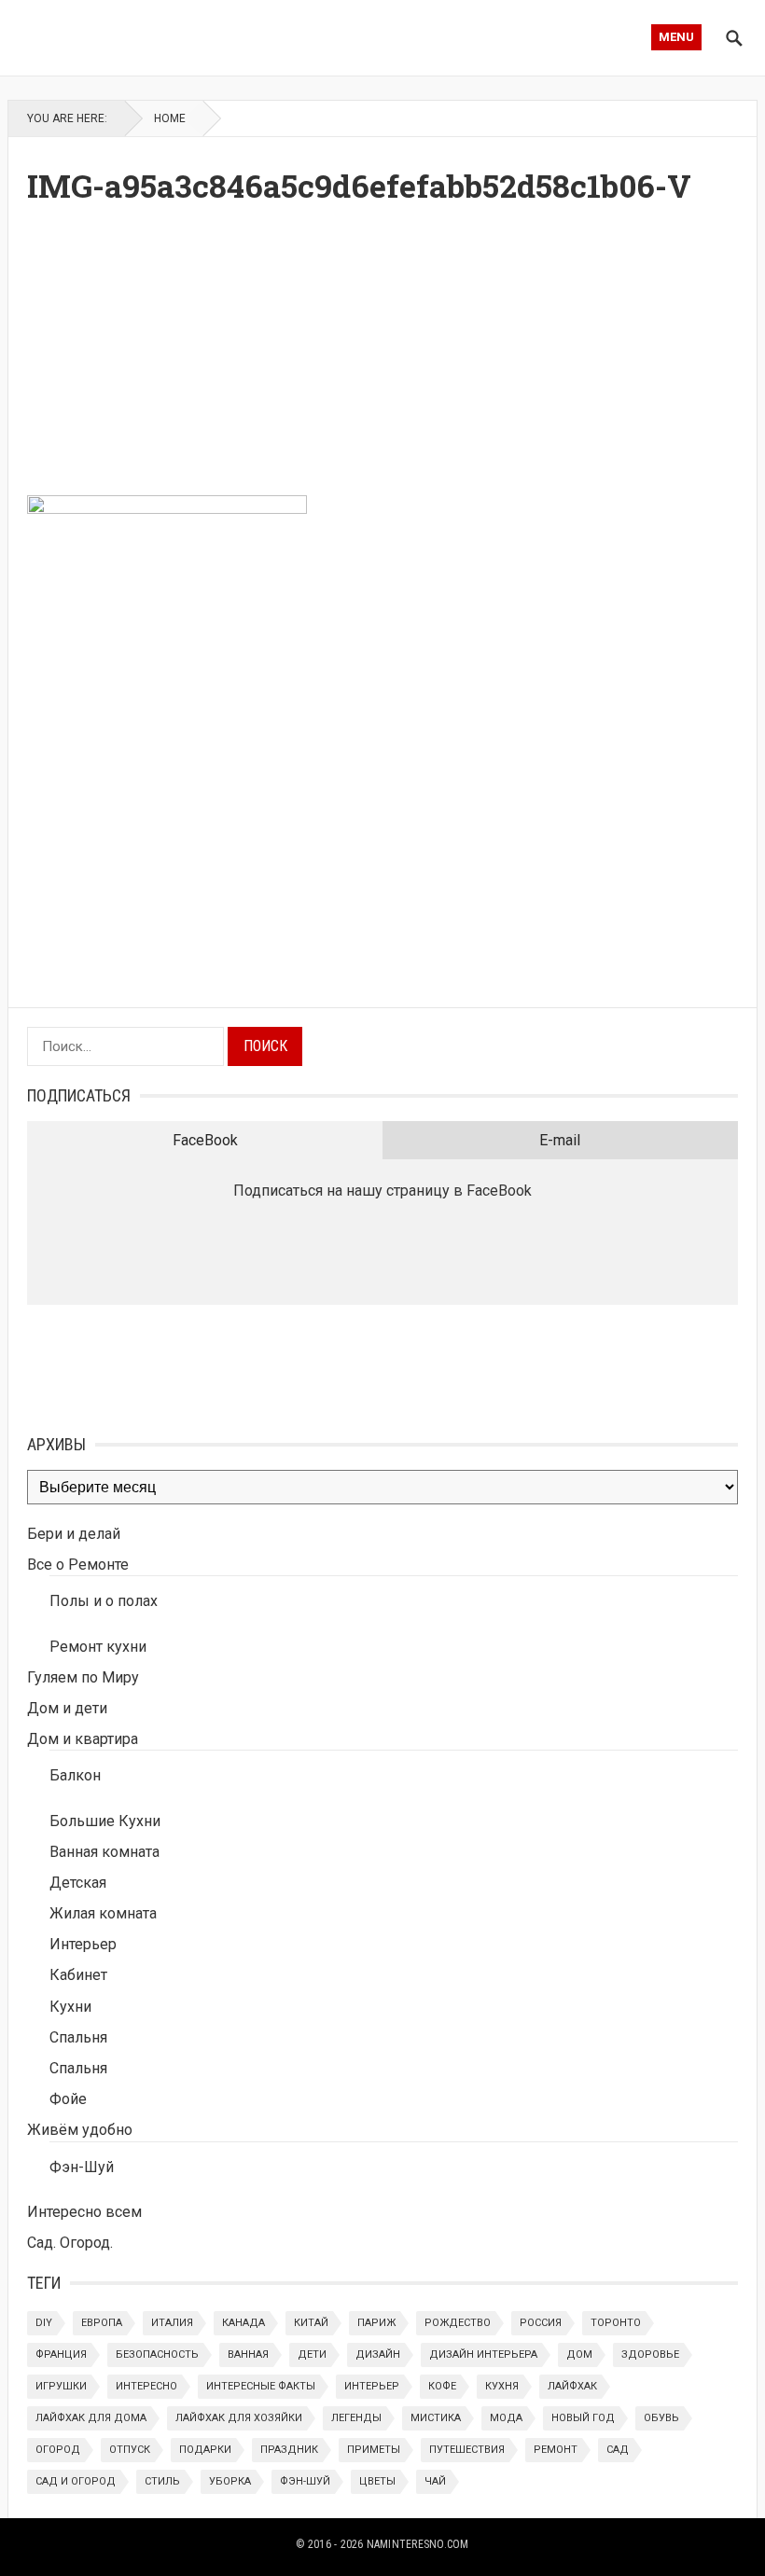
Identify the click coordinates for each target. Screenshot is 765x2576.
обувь (661, 2418)
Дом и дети (67, 1708)
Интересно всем (84, 2212)
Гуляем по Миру (83, 1677)
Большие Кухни (105, 1821)
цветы (377, 2481)
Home (170, 118)
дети (312, 2354)
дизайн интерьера (483, 2354)
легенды (356, 2418)
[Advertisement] (382, 355)
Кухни (70, 2007)
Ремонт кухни (98, 1647)
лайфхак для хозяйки (239, 2418)
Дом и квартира (83, 1739)
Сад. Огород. (70, 2243)
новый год (583, 2418)
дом (579, 2354)
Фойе (68, 2099)
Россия (541, 2323)
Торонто (616, 2323)
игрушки (61, 2386)
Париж (376, 2323)
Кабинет (78, 1975)
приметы (374, 2450)
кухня (502, 2386)
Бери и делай (74, 1534)
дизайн (378, 2354)
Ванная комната (104, 1852)
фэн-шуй (305, 2481)
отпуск (130, 2450)
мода (506, 2418)
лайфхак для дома (91, 2418)
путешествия (467, 2450)
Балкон (75, 1775)
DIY (44, 2323)
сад (618, 2450)
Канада (243, 2323)
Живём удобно (80, 2130)
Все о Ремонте (78, 1565)
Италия (172, 2323)
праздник (289, 2450)
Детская (78, 1883)
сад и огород (76, 2481)
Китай (311, 2323)
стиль (162, 2481)
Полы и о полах (104, 1601)
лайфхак (572, 2386)
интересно (146, 2386)
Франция (61, 2354)
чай (435, 2481)
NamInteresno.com (418, 2544)
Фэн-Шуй (82, 2167)
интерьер (372, 2386)
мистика (436, 2418)
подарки (205, 2450)
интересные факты (261, 2386)
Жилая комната (103, 1913)
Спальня (78, 2037)
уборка (230, 2481)
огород (58, 2450)
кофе (442, 2386)
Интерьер (83, 1944)
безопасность (157, 2354)
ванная (248, 2354)
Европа (102, 2323)
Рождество (458, 2323)
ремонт (556, 2450)
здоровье (650, 2354)
